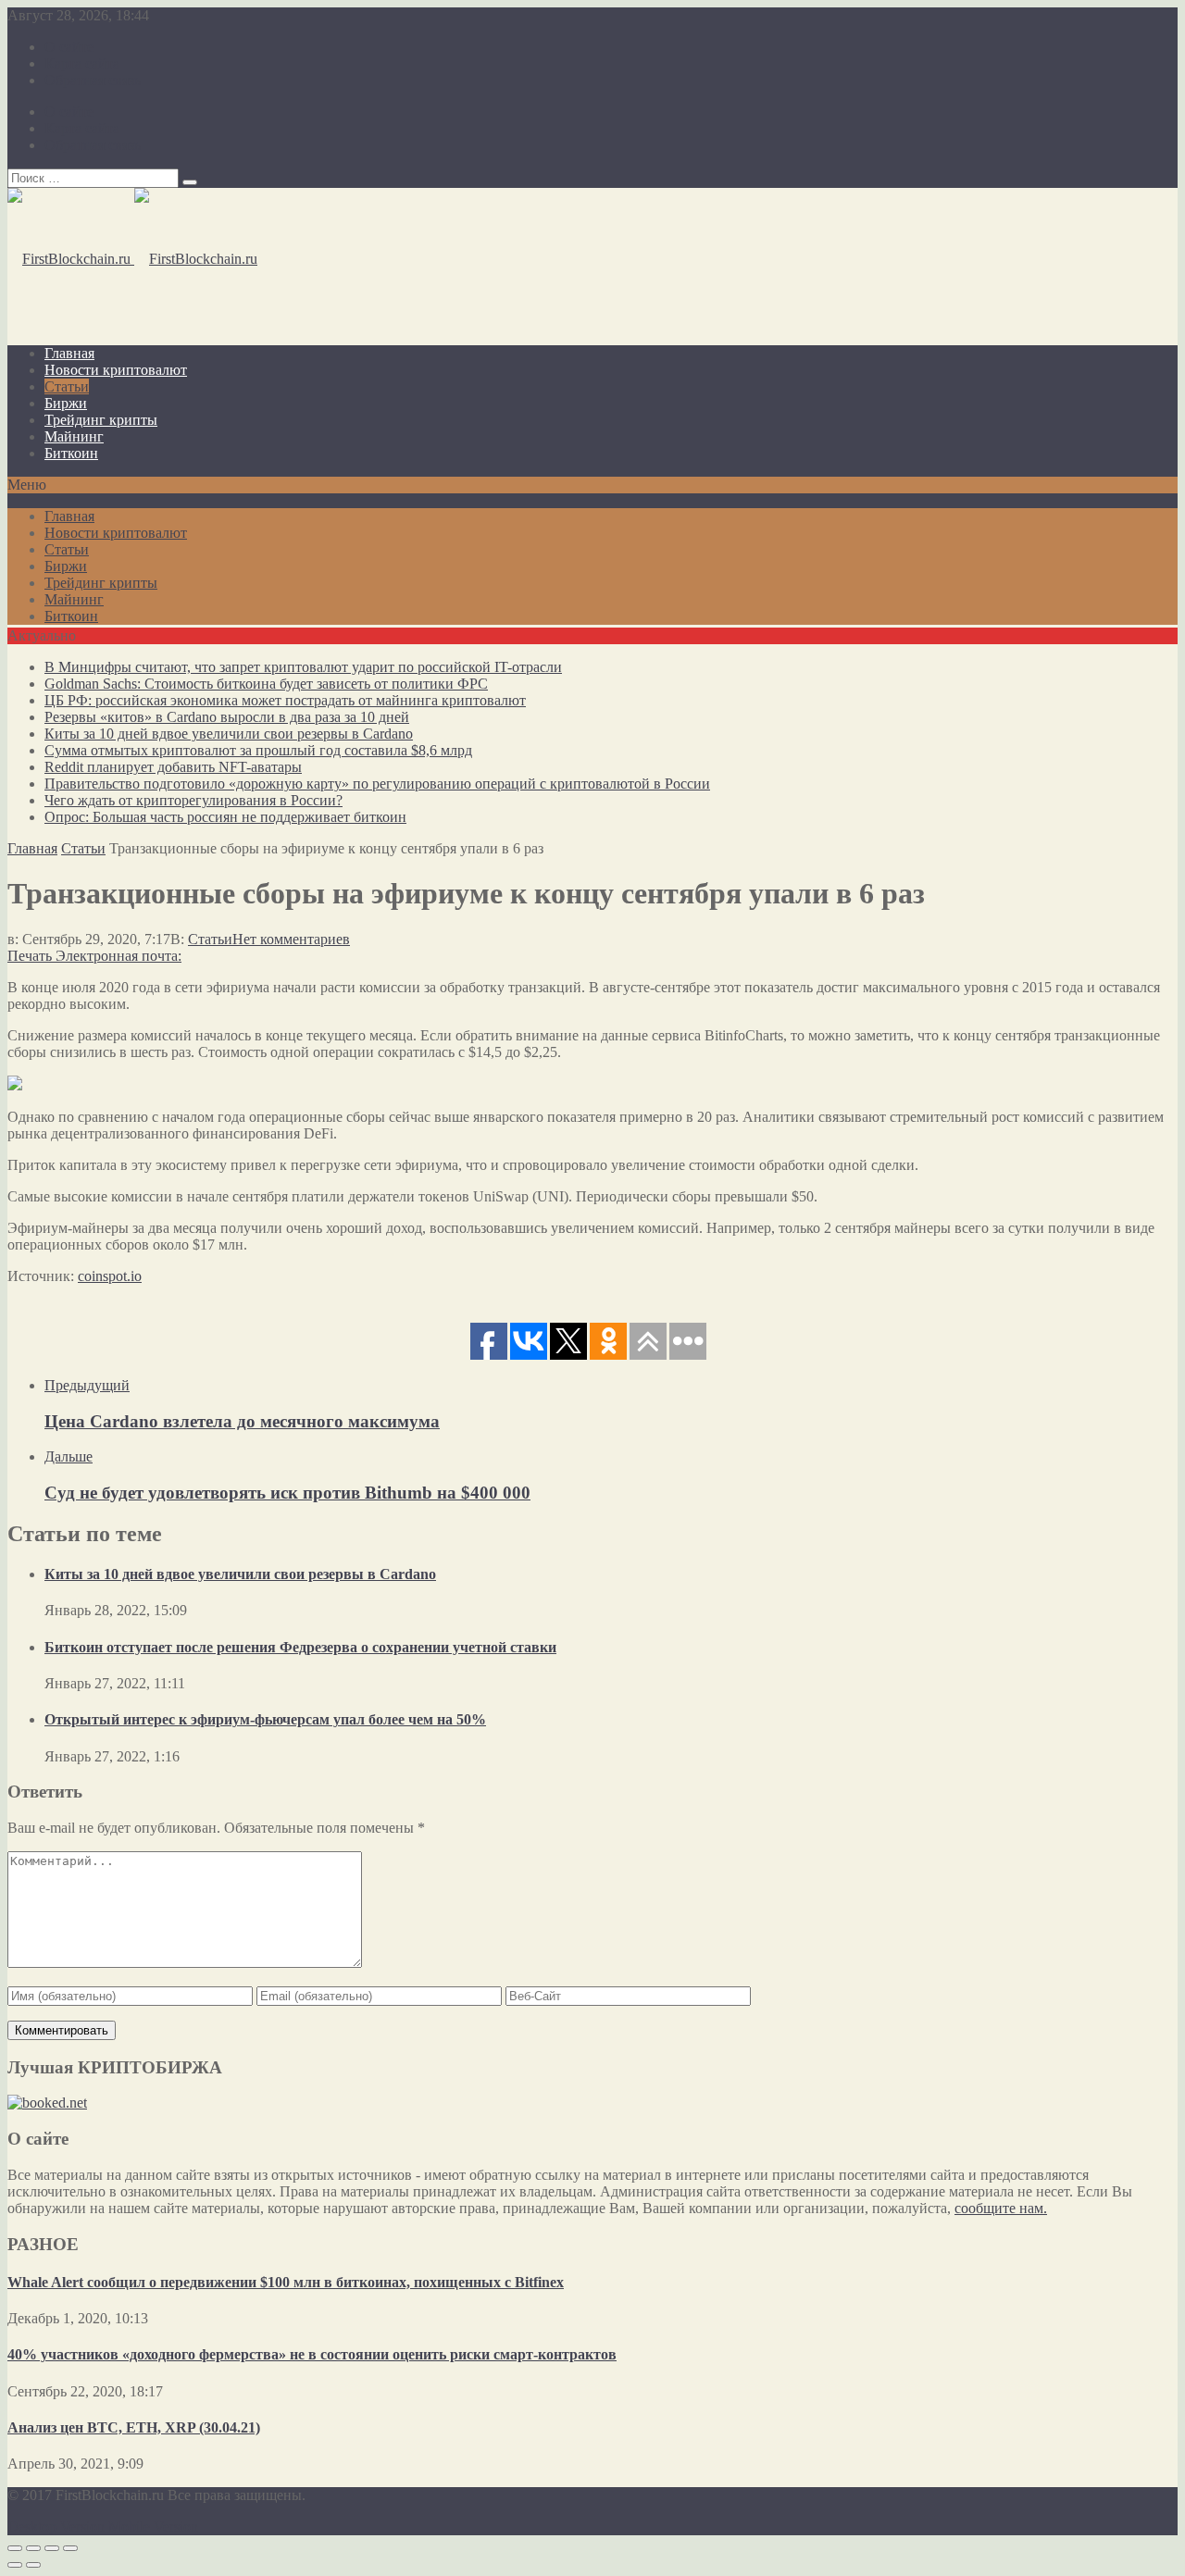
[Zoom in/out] (70, 2548)
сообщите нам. (1001, 2208)
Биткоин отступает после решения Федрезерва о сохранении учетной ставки (300, 1647)
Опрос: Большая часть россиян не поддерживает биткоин (225, 817)
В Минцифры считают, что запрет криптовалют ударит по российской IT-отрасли (303, 667)
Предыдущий (87, 1385)
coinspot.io (110, 1276)
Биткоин (71, 453)
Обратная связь (93, 80)
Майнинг (74, 436)
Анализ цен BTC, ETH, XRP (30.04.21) (134, 2427)
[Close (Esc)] (15, 2548)
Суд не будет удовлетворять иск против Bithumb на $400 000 (287, 1493)
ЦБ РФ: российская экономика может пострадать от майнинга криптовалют (285, 700)
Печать (30, 956)
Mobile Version (153, 2526)
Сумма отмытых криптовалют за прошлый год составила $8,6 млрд (258, 750)
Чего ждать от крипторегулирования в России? (193, 800)
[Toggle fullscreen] (52, 2548)
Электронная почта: (118, 956)
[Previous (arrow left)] (15, 2565)
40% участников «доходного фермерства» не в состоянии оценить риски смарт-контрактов (312, 2354)
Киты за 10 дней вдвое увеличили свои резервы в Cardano (229, 734)
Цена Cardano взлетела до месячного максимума (242, 1421)
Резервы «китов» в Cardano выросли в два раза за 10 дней (227, 717)
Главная (69, 353)
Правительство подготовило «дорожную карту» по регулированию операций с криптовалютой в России (377, 784)
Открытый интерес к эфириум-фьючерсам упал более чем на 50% (265, 1719)
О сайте (69, 47)
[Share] (33, 2548)
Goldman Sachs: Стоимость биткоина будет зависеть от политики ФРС (266, 684)
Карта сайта (82, 63)
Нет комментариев (291, 939)
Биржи (66, 403)
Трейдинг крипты (101, 420)
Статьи (67, 386)
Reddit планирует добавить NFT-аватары (173, 767)
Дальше (69, 1456)
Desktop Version (56, 2526)
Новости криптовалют (116, 370)
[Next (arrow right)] (33, 2565)
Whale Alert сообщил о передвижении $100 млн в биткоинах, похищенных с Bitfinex (286, 2282)
